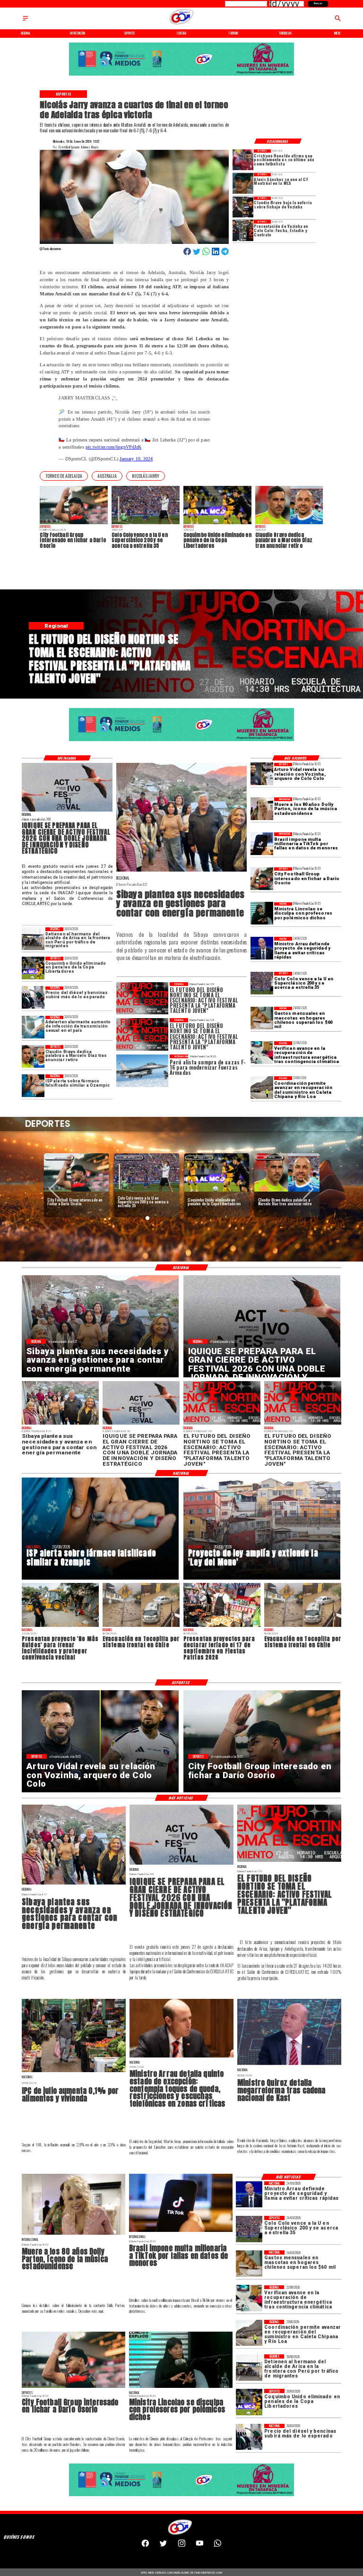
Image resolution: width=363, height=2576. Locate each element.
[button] (64, 476)
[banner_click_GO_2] (181, 75)
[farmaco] (33, 1086)
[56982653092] (218, 2546)
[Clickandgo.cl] (25, 21)
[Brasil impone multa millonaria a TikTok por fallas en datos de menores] (262, 844)
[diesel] (33, 998)
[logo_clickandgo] (181, 24)
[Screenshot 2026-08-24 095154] (262, 1088)
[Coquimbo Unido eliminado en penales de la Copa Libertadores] (33, 968)
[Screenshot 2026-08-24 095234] (262, 1053)
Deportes (59, 1157)
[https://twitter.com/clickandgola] (163, 2546)
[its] (33, 1027)
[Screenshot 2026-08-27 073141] (289, 1861)
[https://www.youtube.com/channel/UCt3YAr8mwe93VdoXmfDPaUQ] (200, 2546)
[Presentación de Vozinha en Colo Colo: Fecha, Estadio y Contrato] (243, 230)
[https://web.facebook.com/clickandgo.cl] (145, 2546)
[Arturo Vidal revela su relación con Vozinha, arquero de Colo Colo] (262, 774)
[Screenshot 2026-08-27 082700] (181, 871)
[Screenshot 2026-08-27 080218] (67, 811)
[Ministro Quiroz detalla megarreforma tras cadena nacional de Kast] (289, 2065)
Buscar (318, 3)
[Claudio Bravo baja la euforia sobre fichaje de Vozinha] (243, 207)
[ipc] (74, 2072)
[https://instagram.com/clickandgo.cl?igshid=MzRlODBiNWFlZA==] (182, 2546)
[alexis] (243, 183)
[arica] (33, 939)
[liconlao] (262, 914)
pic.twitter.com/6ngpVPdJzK (113, 447)
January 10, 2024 (136, 459)
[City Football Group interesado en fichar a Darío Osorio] (262, 879)
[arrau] (262, 948)
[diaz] (33, 1056)
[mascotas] (262, 1018)
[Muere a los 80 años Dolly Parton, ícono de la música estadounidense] (262, 809)
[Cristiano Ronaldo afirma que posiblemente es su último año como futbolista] (243, 160)
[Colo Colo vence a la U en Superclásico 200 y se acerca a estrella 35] (262, 983)
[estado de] (181, 2057)
